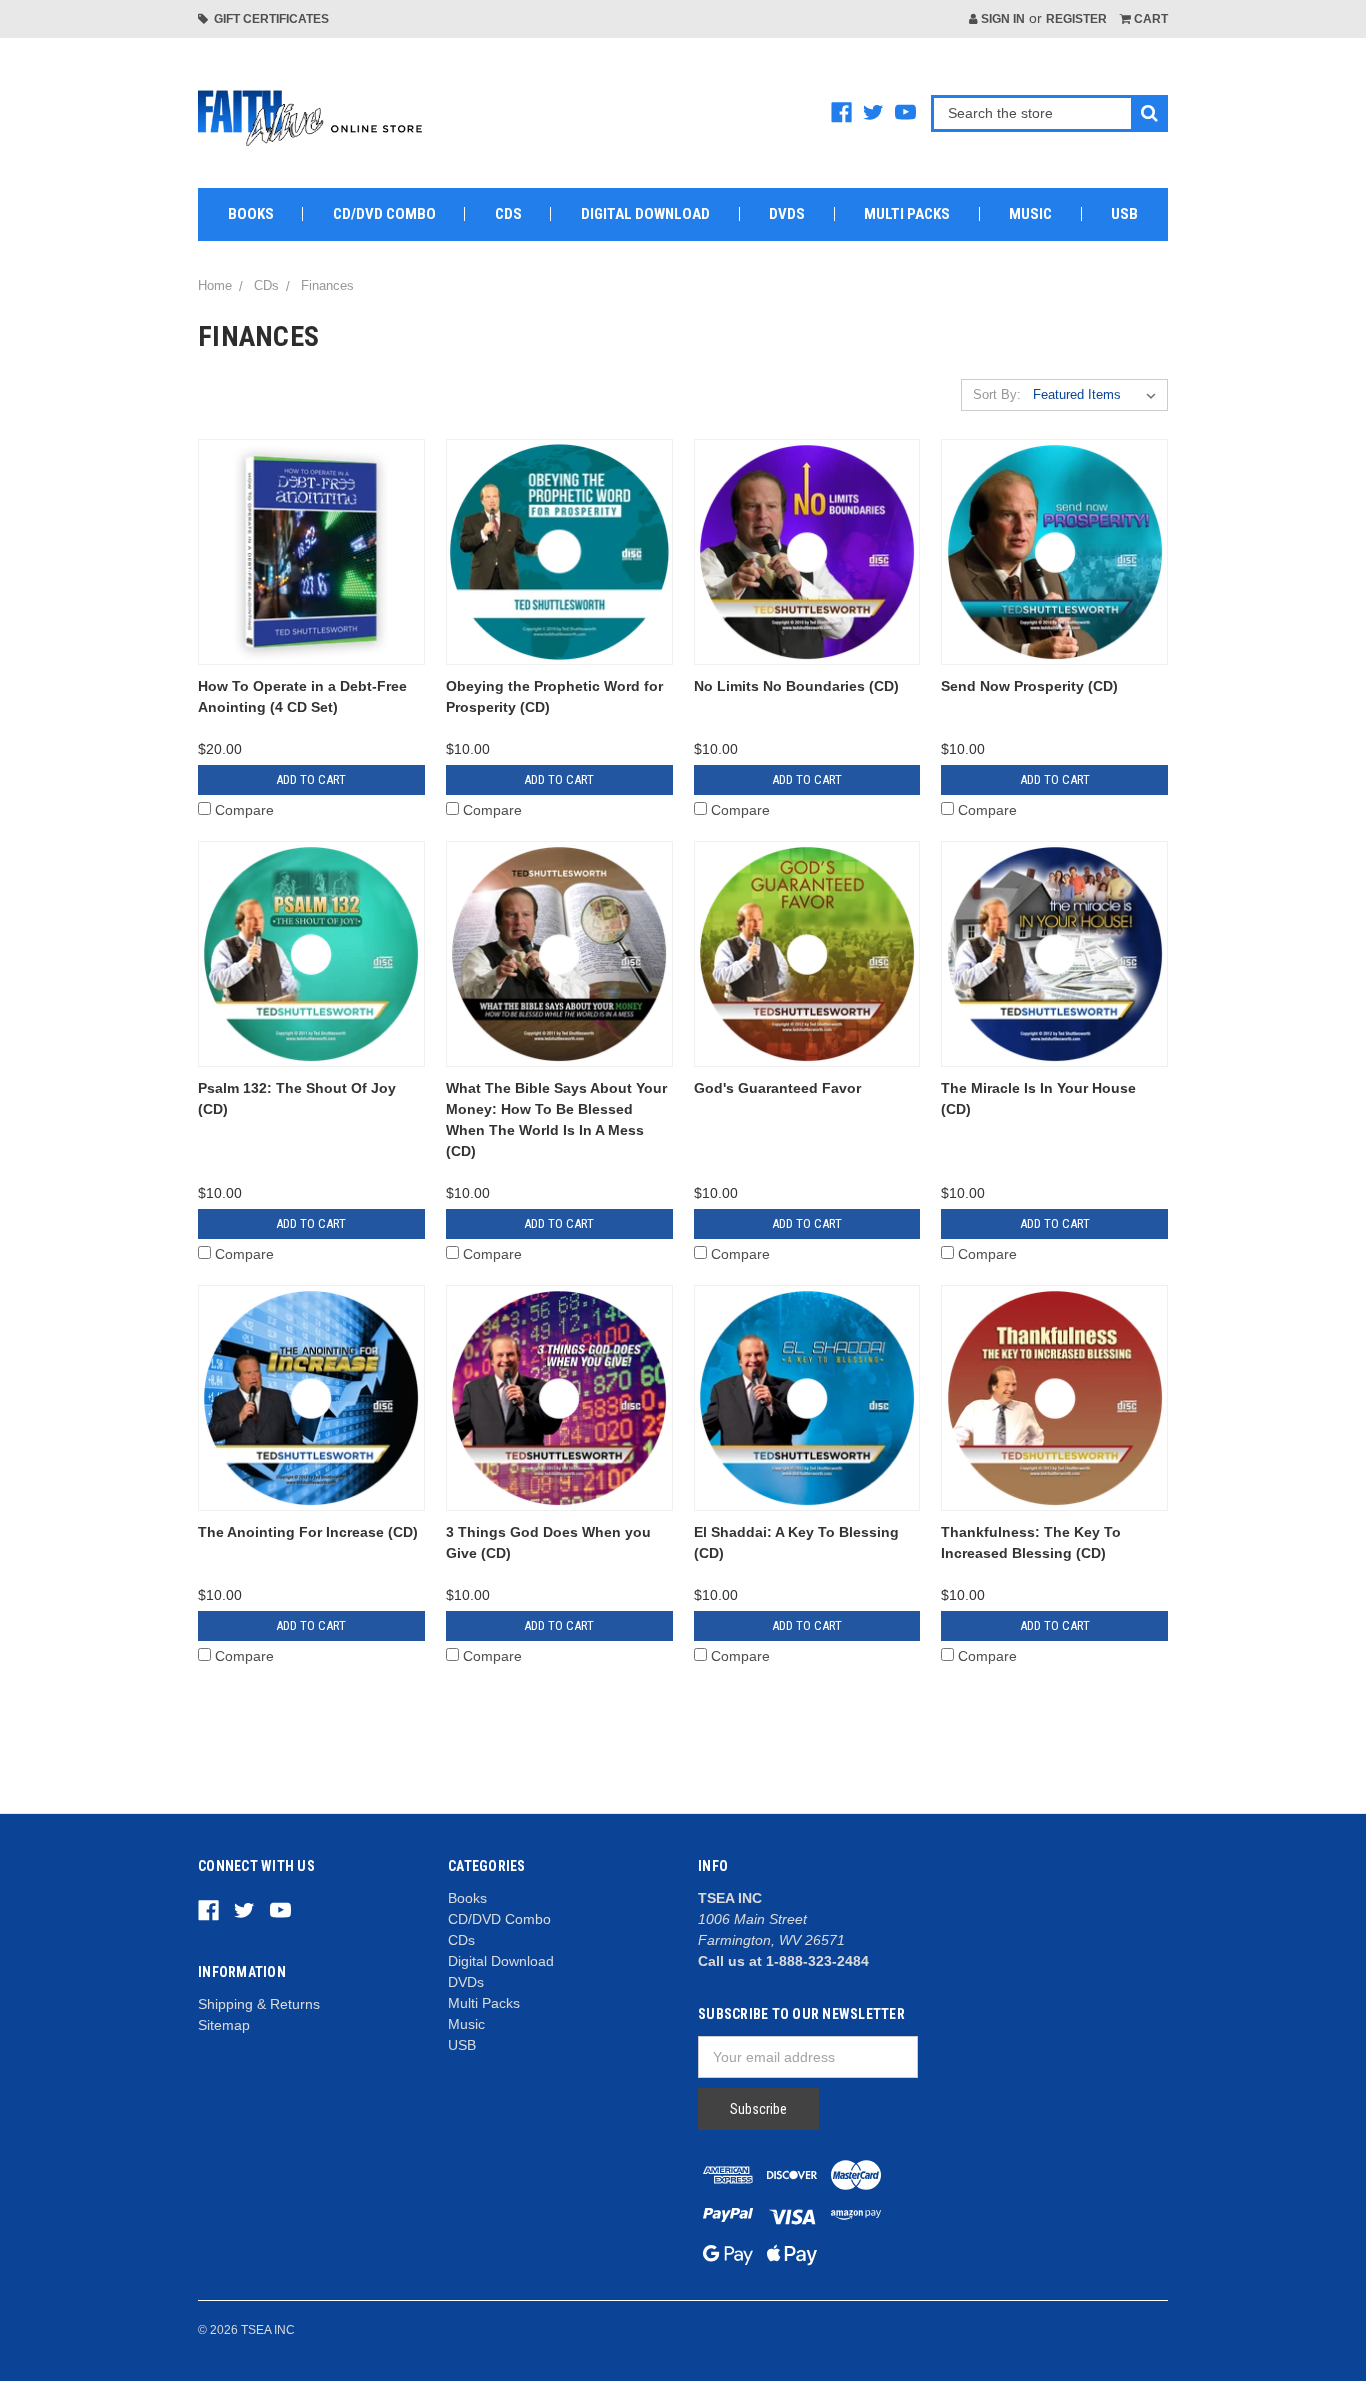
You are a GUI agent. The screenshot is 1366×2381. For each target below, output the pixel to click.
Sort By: (997, 394)
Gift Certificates (268, 19)
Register (1076, 19)
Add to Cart (311, 779)
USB (1124, 214)
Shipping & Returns (259, 2004)
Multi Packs (907, 214)
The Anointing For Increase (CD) (308, 1532)
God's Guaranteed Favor (777, 1088)
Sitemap (224, 2025)
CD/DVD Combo (384, 214)
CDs (508, 214)
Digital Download (645, 214)
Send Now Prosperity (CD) (1029, 686)
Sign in (1001, 19)
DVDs (787, 214)
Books (251, 214)
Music (1030, 214)
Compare (244, 810)
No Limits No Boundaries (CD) (796, 686)
